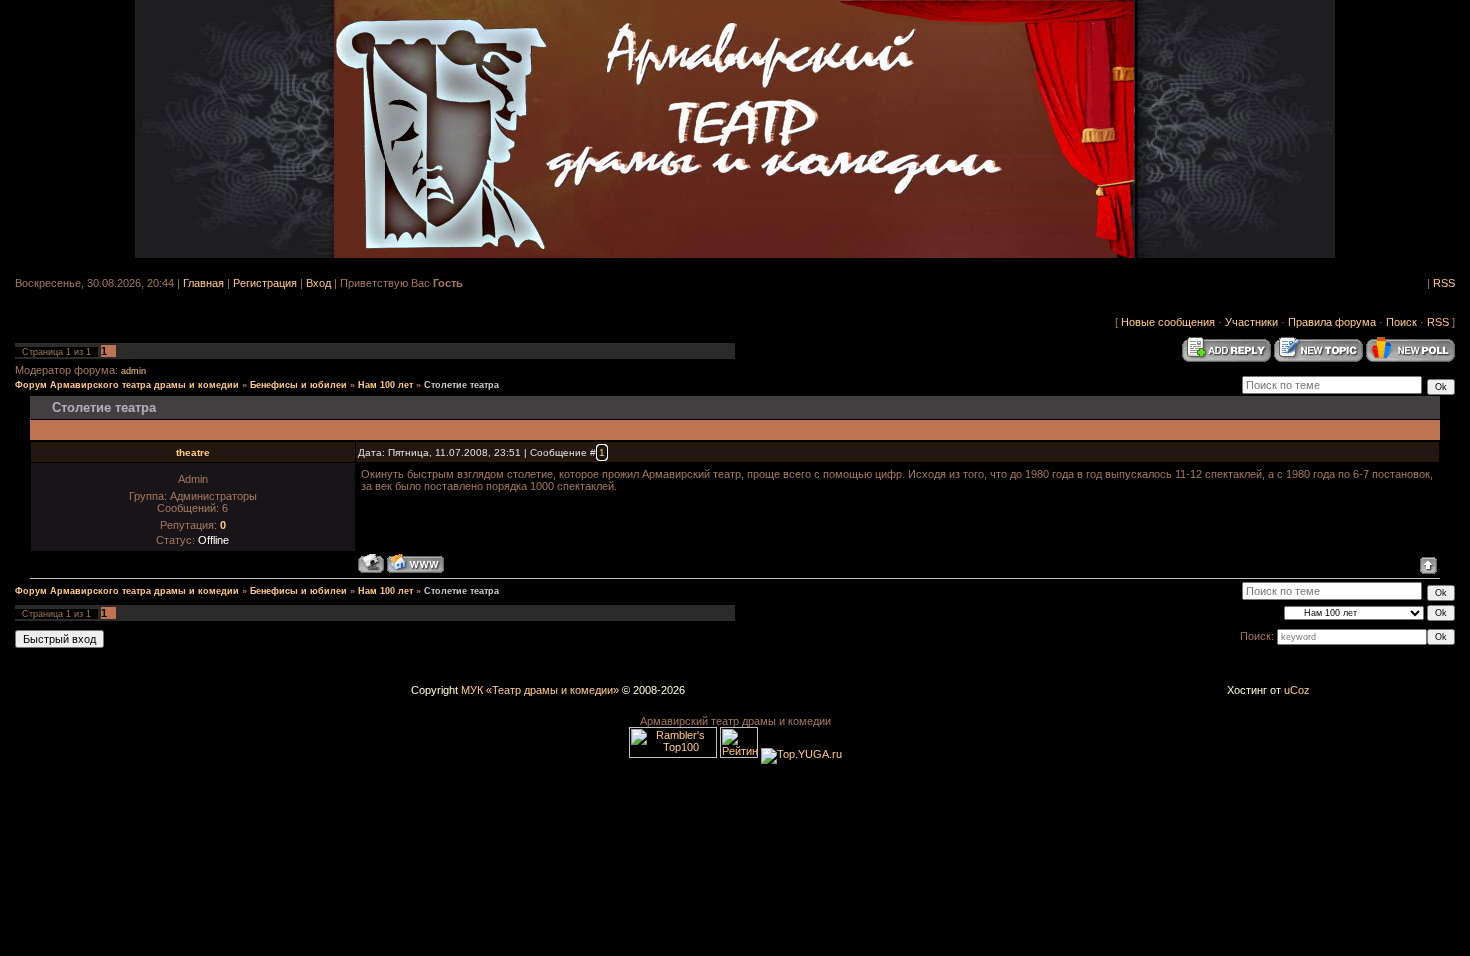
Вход (318, 283)
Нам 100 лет (385, 385)
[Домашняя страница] (415, 563)
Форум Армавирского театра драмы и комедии (127, 385)
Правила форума (1332, 322)
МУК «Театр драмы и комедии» (540, 690)
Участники (1251, 322)
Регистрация (265, 283)
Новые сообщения (1168, 322)
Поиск (1401, 322)
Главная (203, 283)
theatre (193, 452)
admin (133, 371)
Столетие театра (461, 385)
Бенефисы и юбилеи (298, 385)
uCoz (1297, 690)
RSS (1444, 283)
